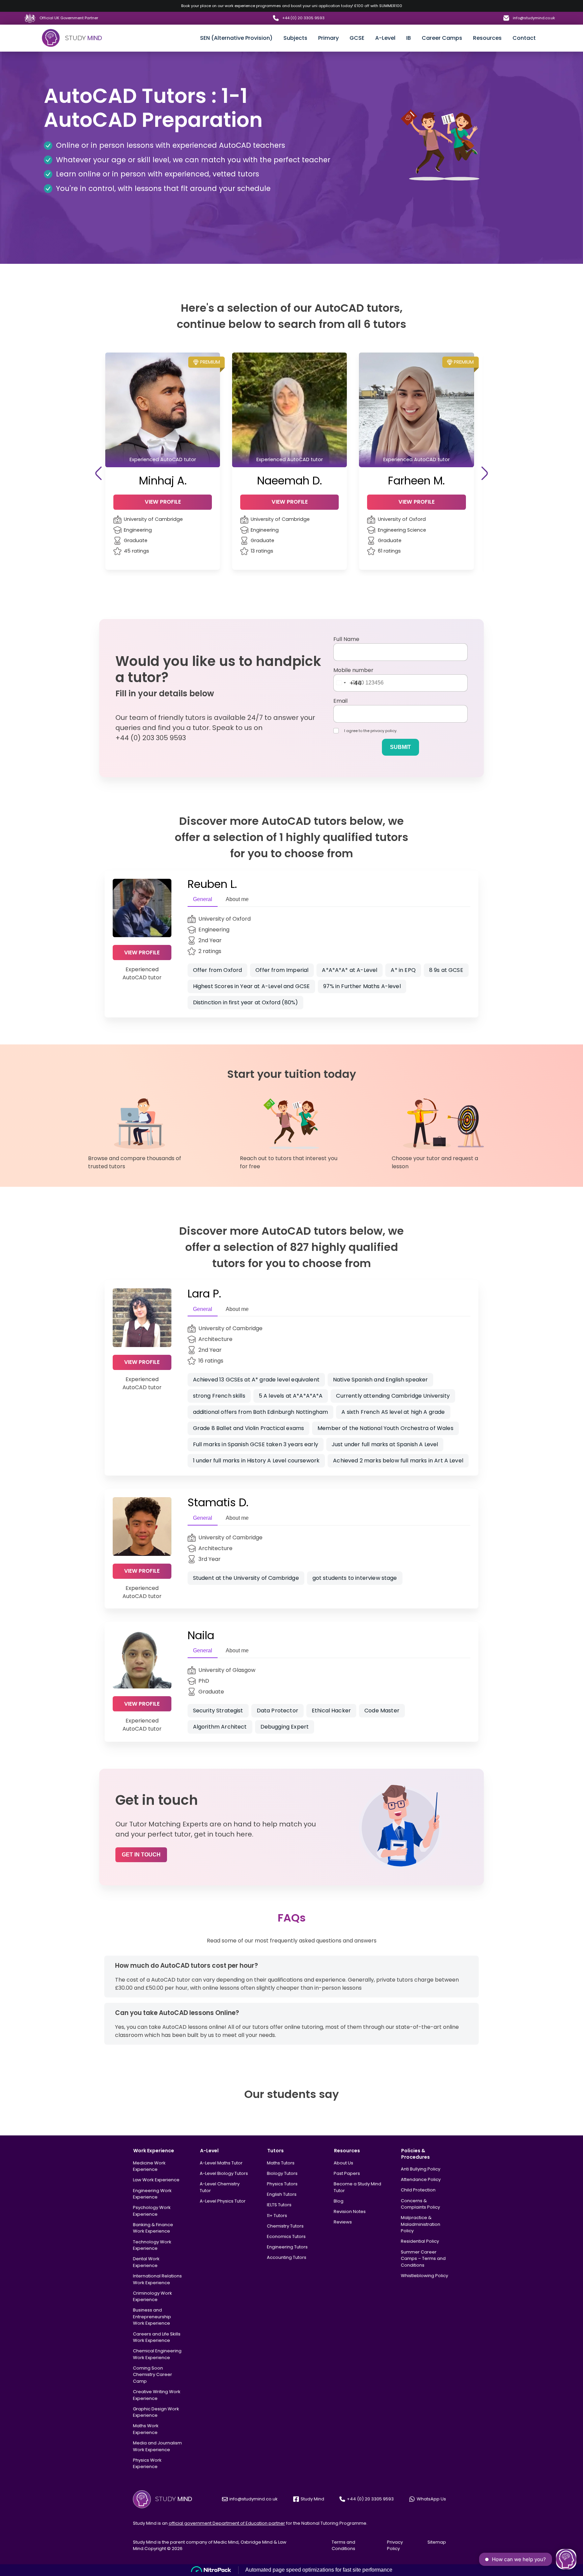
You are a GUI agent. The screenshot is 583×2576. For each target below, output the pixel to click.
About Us (343, 2163)
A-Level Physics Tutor (223, 2201)
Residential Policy (420, 2241)
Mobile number (353, 670)
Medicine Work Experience (149, 2166)
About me (237, 899)
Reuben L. (212, 884)
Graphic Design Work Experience (156, 2412)
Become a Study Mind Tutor (357, 2187)
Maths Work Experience (146, 2429)
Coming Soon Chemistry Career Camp (152, 2375)
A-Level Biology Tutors (224, 2173)
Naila (201, 1635)
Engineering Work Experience (152, 2194)
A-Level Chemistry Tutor (220, 2187)
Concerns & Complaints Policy (420, 2204)
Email (340, 701)
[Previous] (98, 473)
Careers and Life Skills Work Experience (157, 2337)
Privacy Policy (395, 2545)
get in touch (141, 1855)
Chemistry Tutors (285, 2226)
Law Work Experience (156, 2180)
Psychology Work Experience (152, 2211)
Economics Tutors (286, 2236)
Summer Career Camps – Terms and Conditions (423, 2259)
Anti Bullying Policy (421, 2169)
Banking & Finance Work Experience (153, 2228)
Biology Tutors (282, 2173)
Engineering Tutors (287, 2247)
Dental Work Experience (146, 2262)
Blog (339, 2201)
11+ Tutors (277, 2216)
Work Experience (154, 2151)
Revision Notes (350, 2211)
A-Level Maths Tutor (221, 2163)
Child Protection (418, 2190)
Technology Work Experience (152, 2245)
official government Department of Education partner (227, 2523)
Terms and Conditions (343, 2545)
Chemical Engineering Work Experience (157, 2354)
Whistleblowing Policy (424, 2276)
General (203, 899)
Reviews (343, 2222)
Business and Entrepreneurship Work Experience (152, 2317)
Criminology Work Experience (152, 2297)
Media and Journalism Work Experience (157, 2446)
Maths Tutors (281, 2163)
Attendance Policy (421, 2179)
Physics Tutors (282, 2184)
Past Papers (347, 2173)
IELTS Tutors (279, 2205)
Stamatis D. (218, 1502)
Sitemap (437, 2542)
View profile (142, 953)
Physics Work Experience (147, 2463)
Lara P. (204, 1294)
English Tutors (282, 2194)
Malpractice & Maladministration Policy (421, 2224)
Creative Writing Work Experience (157, 2395)
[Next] (485, 473)
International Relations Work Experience (157, 2279)
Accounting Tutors (287, 2257)
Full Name (346, 639)
